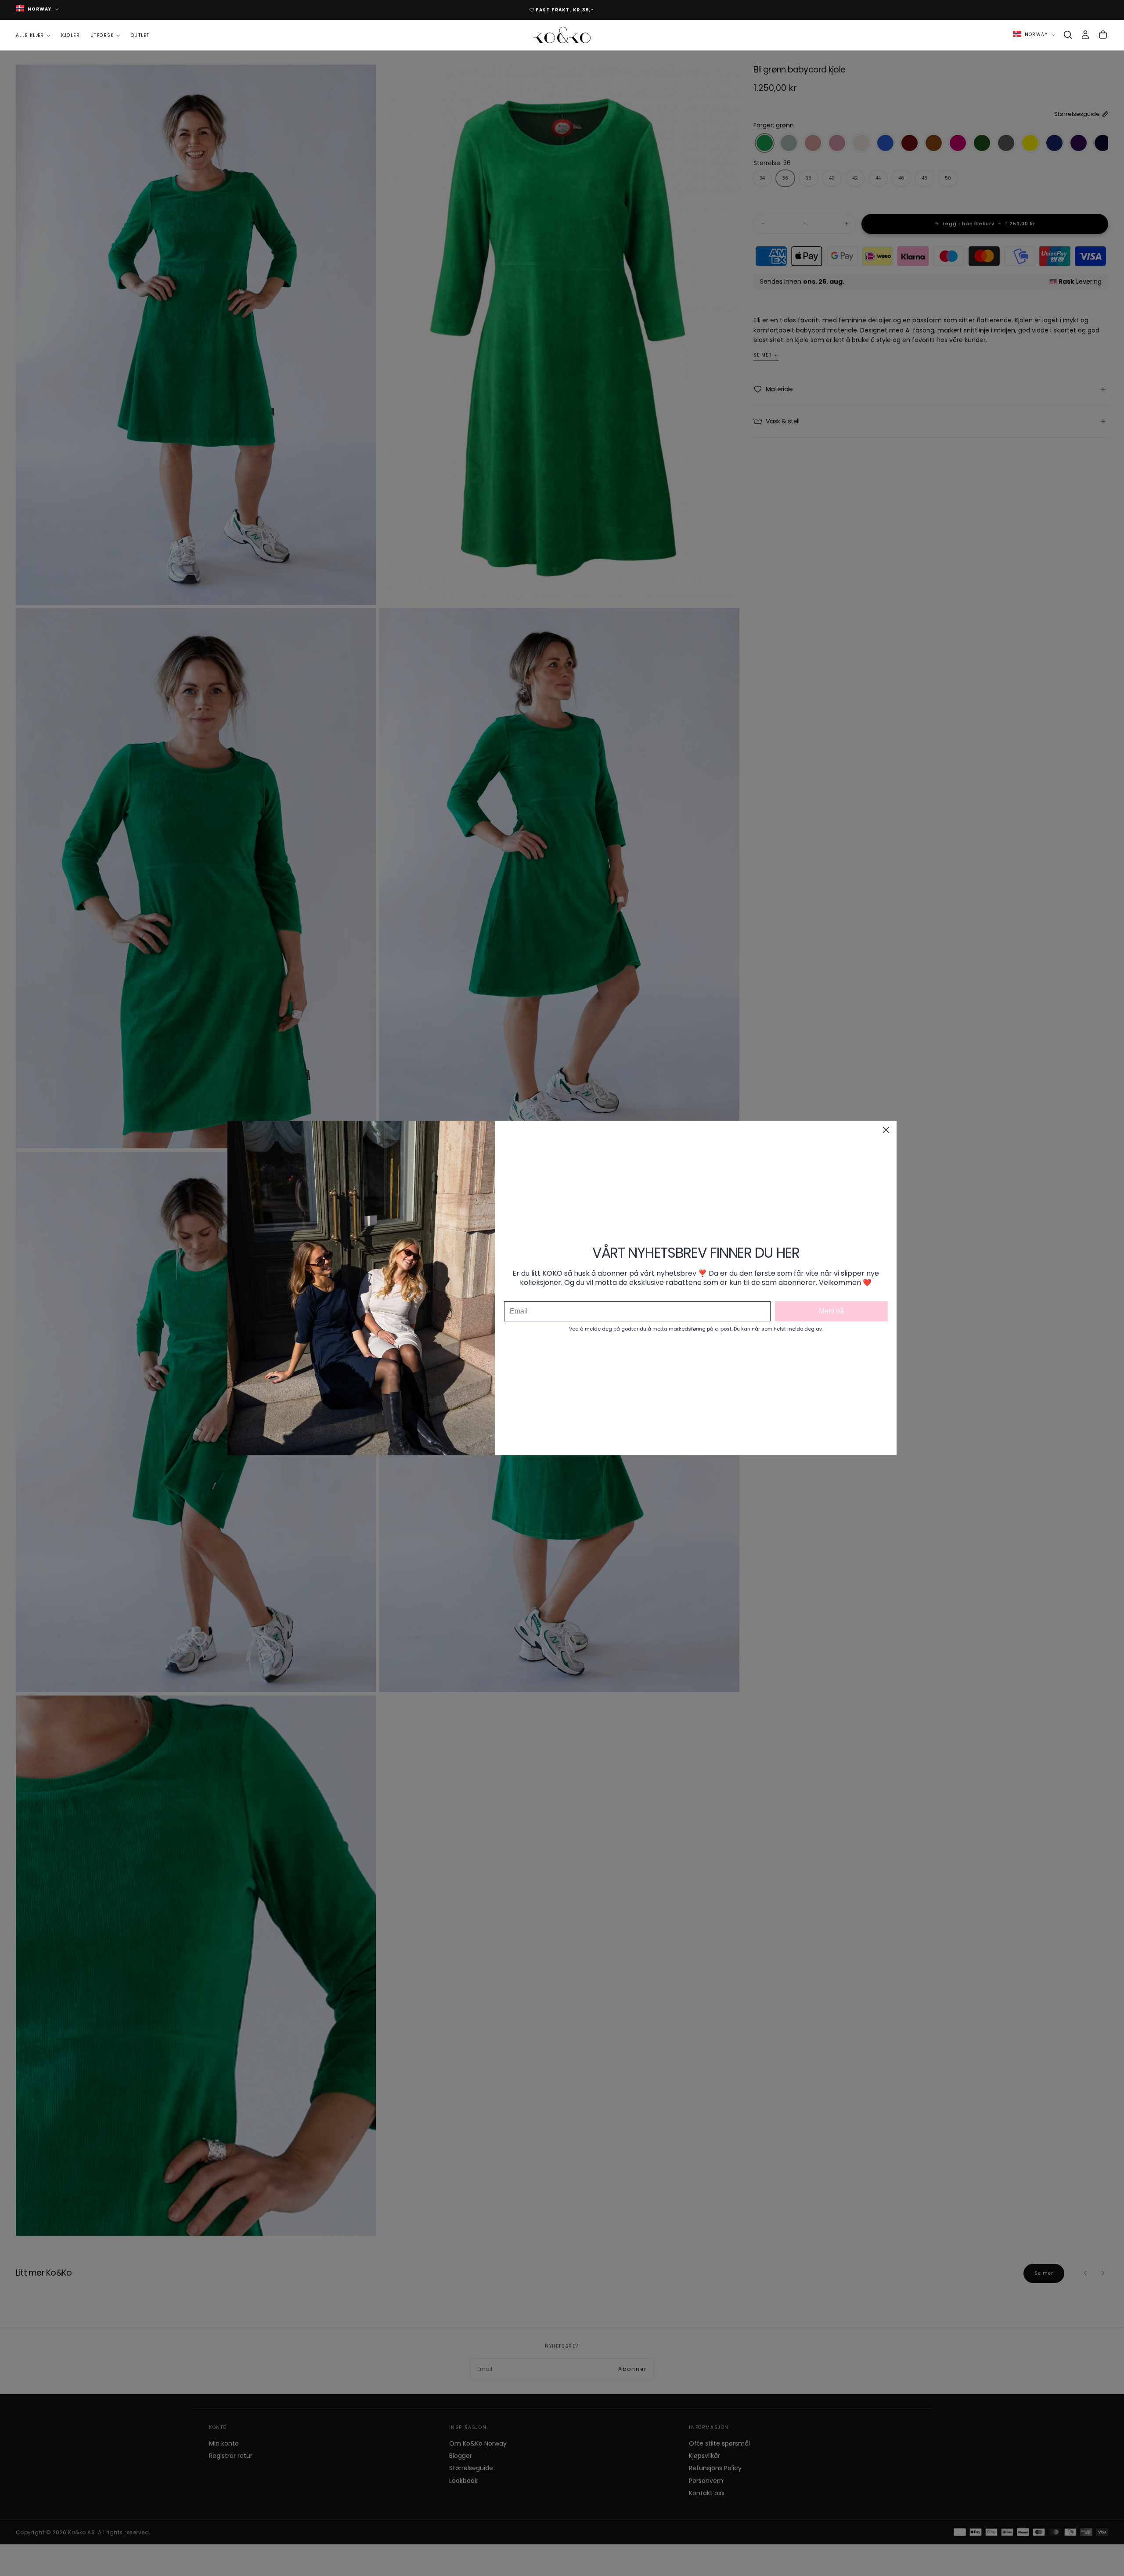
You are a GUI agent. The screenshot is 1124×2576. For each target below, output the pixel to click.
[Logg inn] (1085, 35)
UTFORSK (102, 35)
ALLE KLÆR (30, 35)
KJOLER (70, 35)
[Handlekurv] (1103, 35)
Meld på (831, 1311)
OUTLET (140, 35)
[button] (1068, 35)
